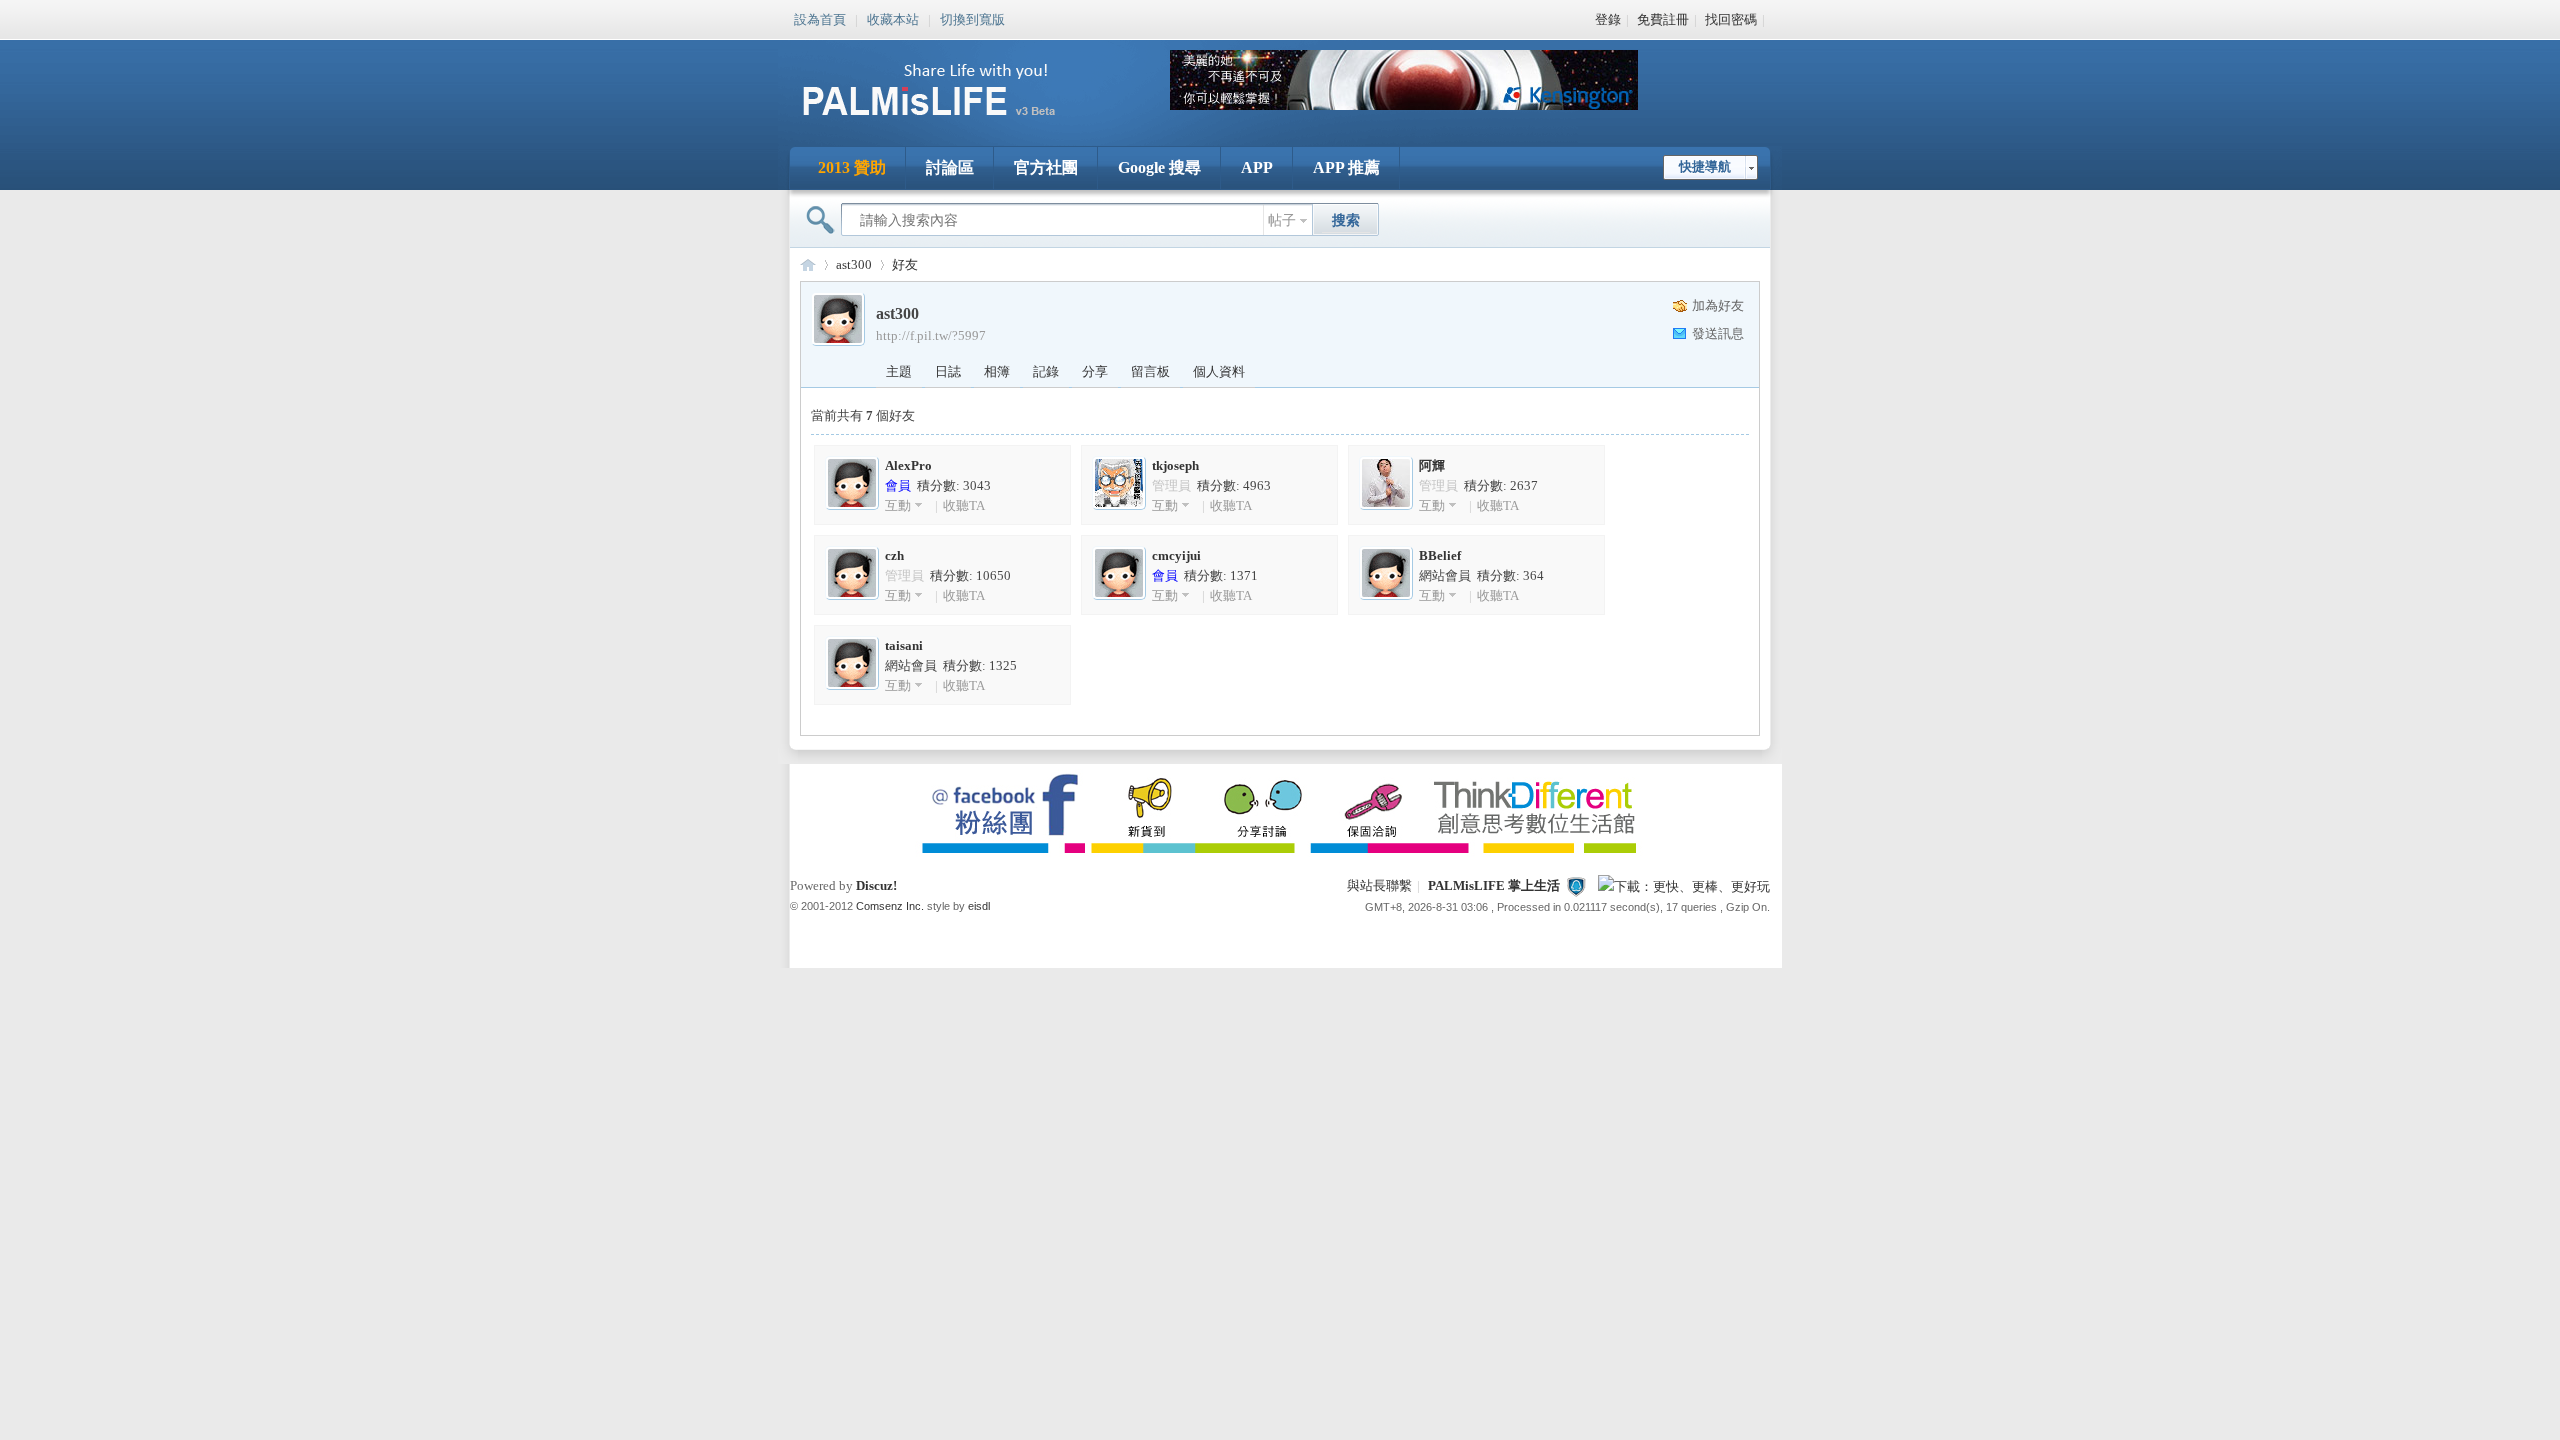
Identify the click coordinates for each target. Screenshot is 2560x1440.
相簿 (997, 371)
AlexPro (908, 465)
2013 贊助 (852, 167)
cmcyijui (1176, 555)
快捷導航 (1705, 166)
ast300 (854, 264)
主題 (899, 371)
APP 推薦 (1346, 167)
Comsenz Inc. (890, 906)
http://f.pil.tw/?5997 (931, 335)
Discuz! (876, 885)
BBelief (1440, 555)
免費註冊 (1663, 19)
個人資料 (1219, 371)
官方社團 (1046, 167)
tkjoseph (1175, 465)
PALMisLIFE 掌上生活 (1494, 885)
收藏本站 (893, 18)
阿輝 (1432, 465)
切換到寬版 (972, 18)
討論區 (950, 167)
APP (1257, 167)
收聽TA (964, 505)
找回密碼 (1731, 19)
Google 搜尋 (1159, 167)
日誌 (948, 371)
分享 (1095, 371)
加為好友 (1718, 305)
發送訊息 (1718, 333)
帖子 (1282, 220)
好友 (905, 264)
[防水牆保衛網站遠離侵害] (1576, 885)
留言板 (1150, 371)
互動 (898, 505)
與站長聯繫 (1379, 885)
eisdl (979, 906)
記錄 (1046, 371)
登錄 (1608, 19)
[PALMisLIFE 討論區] (950, 123)
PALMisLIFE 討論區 (808, 264)
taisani (904, 645)
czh (894, 555)
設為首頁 (820, 18)
